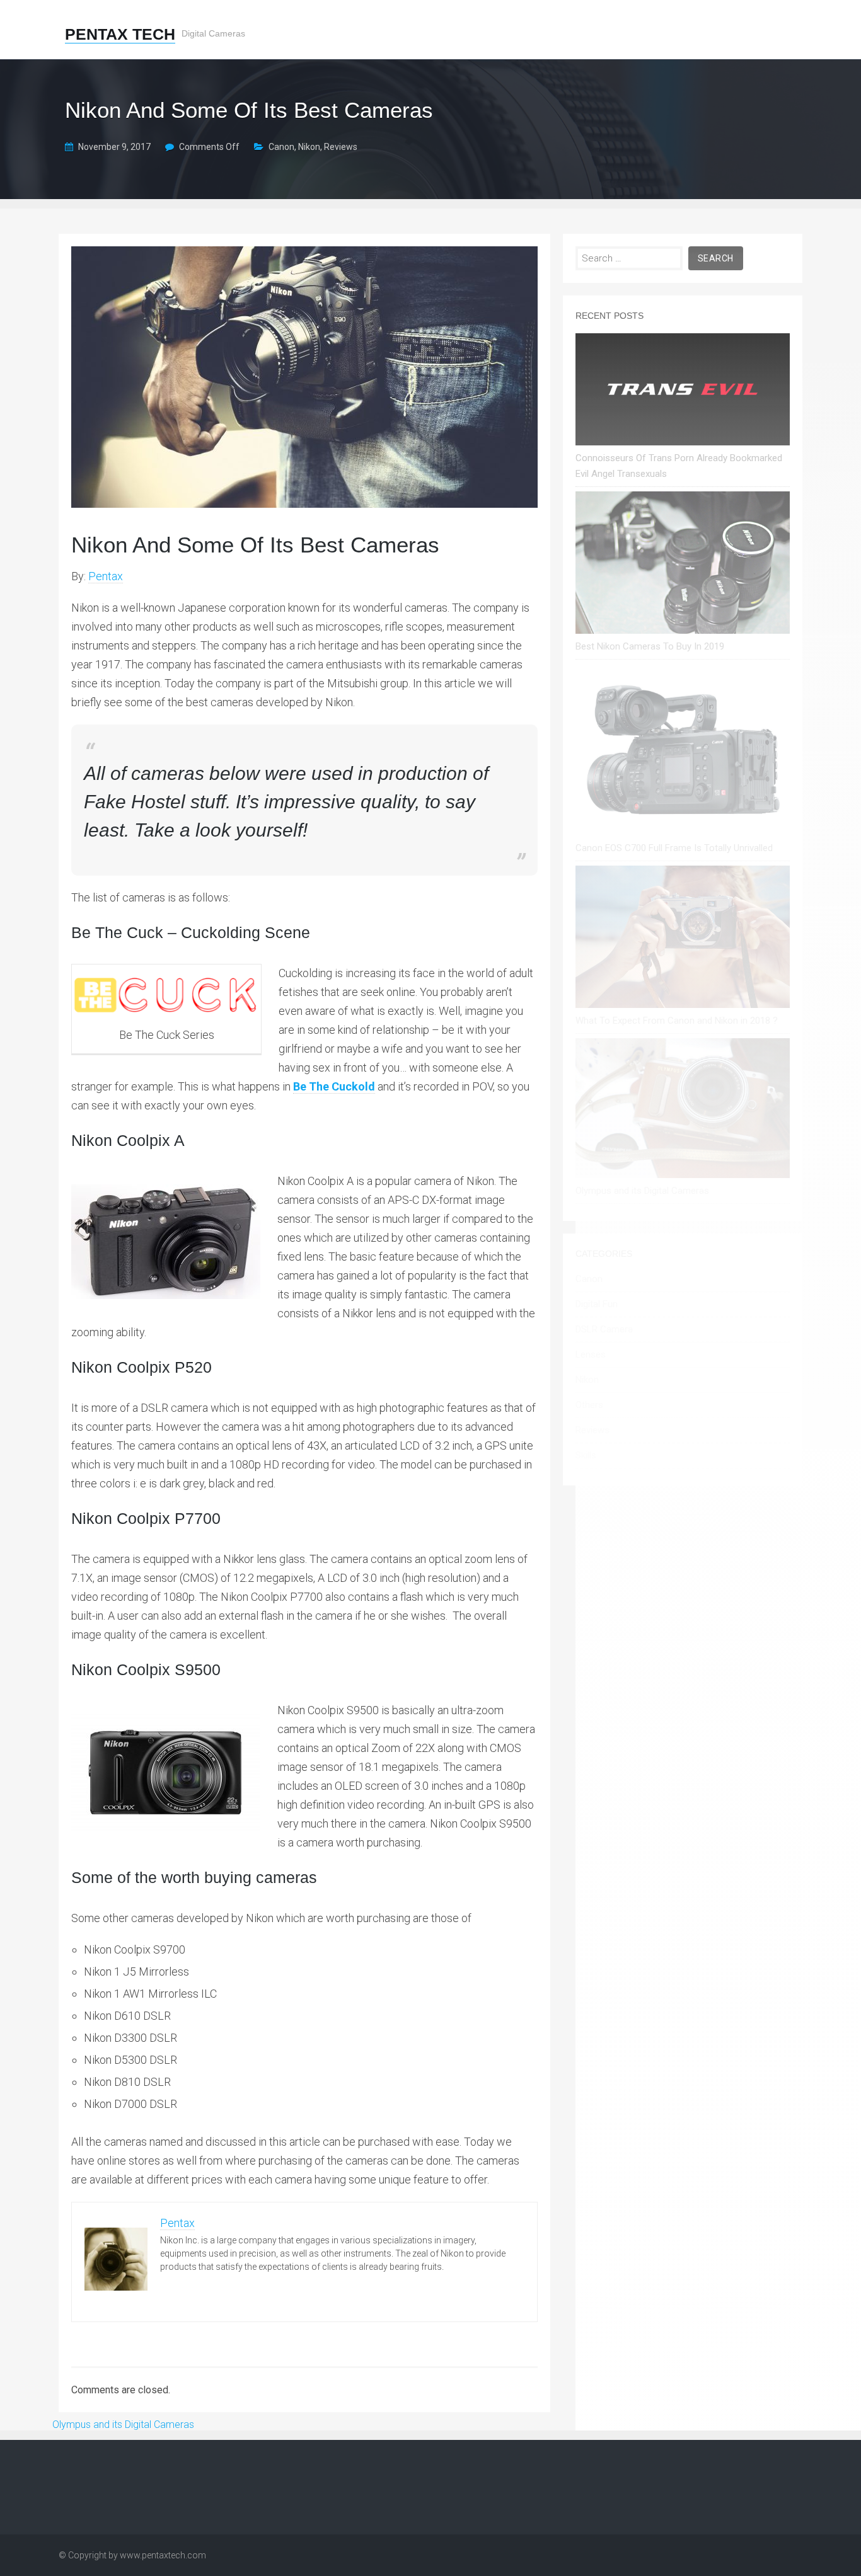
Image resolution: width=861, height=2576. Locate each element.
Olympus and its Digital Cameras (123, 2424)
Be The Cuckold (334, 1086)
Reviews (341, 147)
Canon (281, 147)
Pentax (106, 576)
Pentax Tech (120, 34)
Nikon (309, 147)
